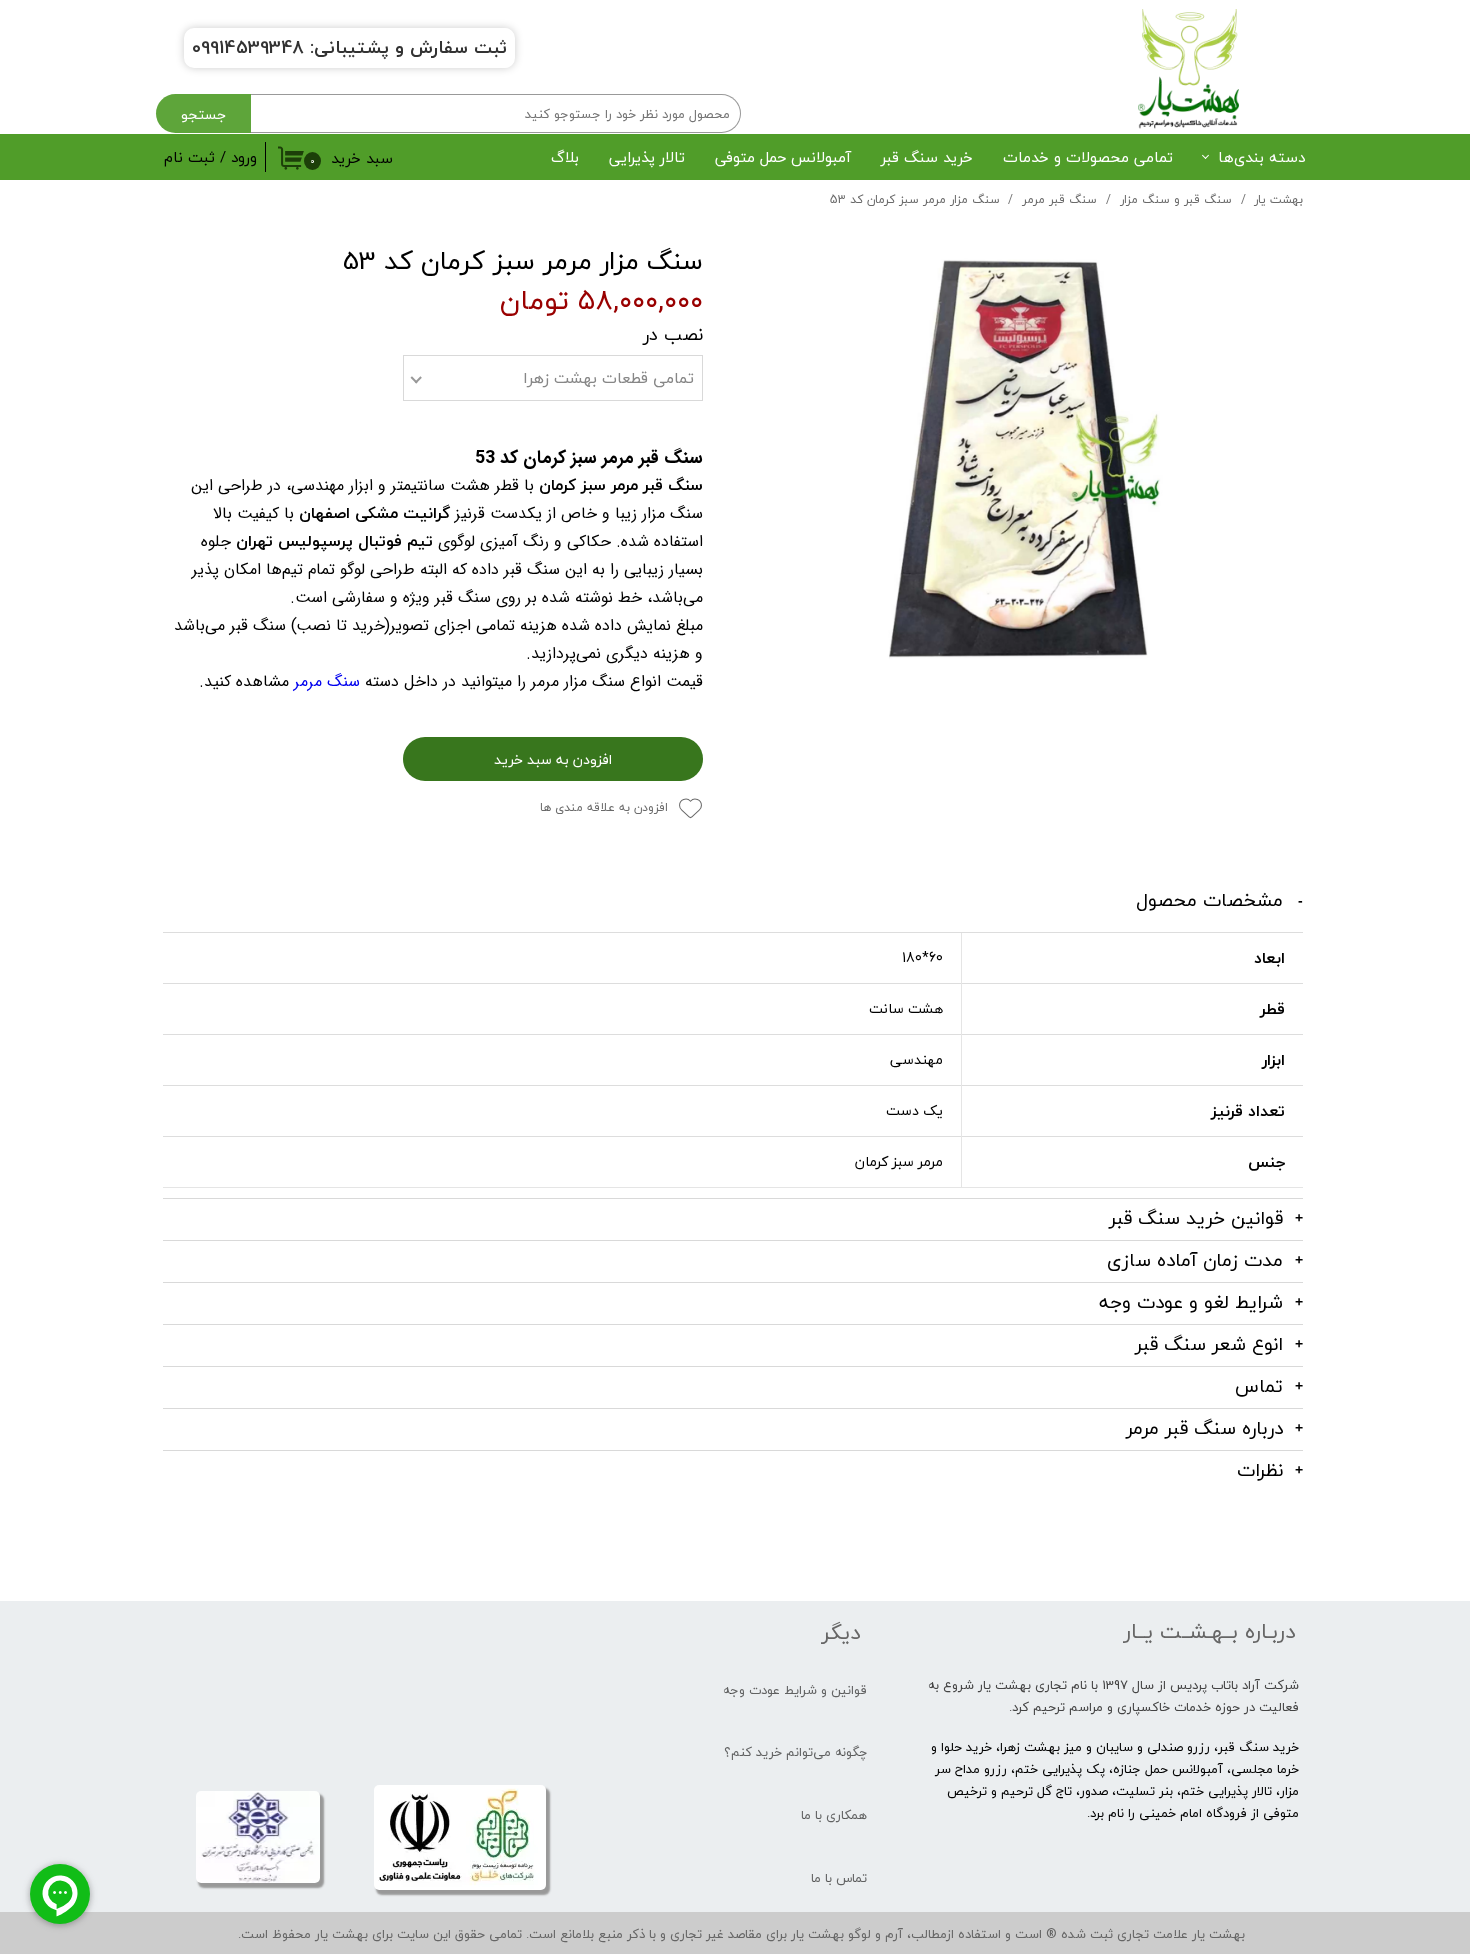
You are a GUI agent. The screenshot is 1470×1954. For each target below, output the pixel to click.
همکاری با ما (834, 1815)
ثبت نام (189, 157)
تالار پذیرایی (647, 157)
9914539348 (252, 47)
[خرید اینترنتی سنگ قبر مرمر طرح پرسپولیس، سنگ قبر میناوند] (1018, 459)
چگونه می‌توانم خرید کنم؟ (795, 1752)
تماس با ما (839, 1878)
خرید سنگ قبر (927, 157)
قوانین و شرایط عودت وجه (795, 1690)
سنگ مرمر (327, 681)
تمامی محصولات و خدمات (1088, 157)
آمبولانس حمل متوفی (783, 157)
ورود (244, 157)
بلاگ (565, 157)
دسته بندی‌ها (1261, 157)
